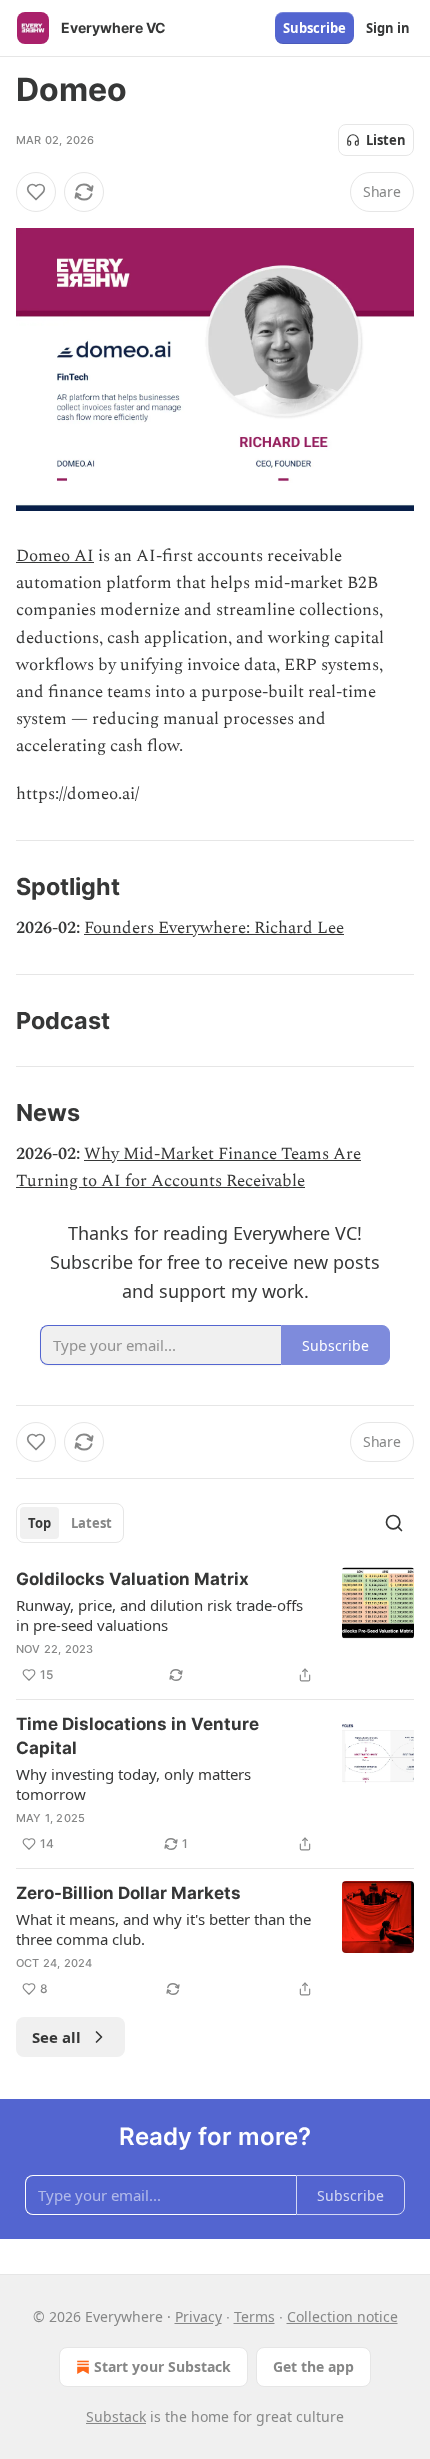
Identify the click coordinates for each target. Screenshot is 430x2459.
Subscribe (314, 28)
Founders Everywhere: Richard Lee (214, 928)
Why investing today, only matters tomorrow (133, 1784)
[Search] (394, 1523)
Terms (254, 2316)
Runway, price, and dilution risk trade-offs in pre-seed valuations (159, 1615)
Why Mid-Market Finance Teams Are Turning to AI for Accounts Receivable (188, 1167)
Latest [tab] (91, 1523)
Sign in (388, 28)
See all (56, 2037)
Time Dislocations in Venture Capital (137, 1736)
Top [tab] (39, 1523)
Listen (386, 140)
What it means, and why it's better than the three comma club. (163, 1929)
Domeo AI (55, 556)
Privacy (198, 2316)
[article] (215, 1627)
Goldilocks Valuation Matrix (132, 1579)
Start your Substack (162, 2366)
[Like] (36, 192)
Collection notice (342, 2316)
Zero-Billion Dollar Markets (128, 1893)
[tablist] (70, 1523)
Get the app (313, 2366)
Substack (116, 2416)
